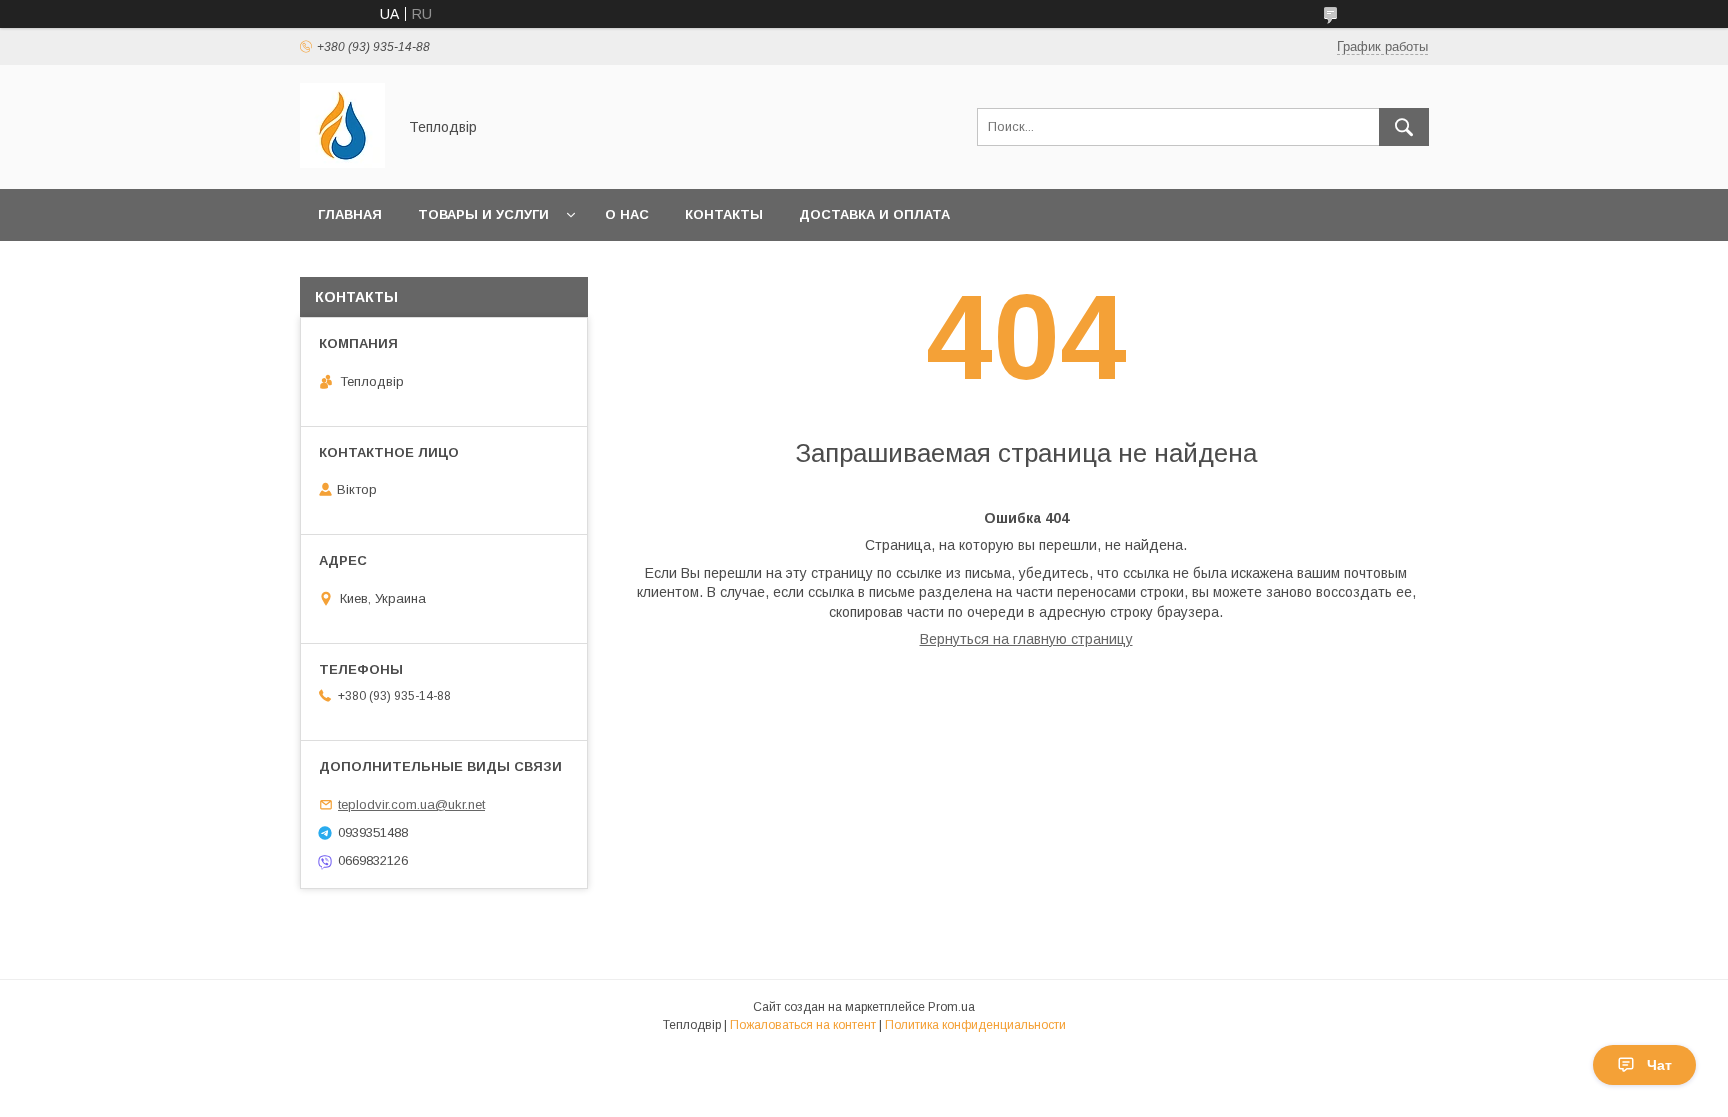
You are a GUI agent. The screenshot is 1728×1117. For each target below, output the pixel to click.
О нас (627, 214)
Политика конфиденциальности (975, 1025)
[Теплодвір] (342, 163)
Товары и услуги (483, 214)
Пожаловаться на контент (803, 1025)
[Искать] (1404, 127)
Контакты (724, 214)
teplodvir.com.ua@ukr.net (411, 804)
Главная (350, 214)
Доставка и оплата (874, 214)
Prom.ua (951, 1007)
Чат (1659, 1065)
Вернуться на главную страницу (1026, 639)
